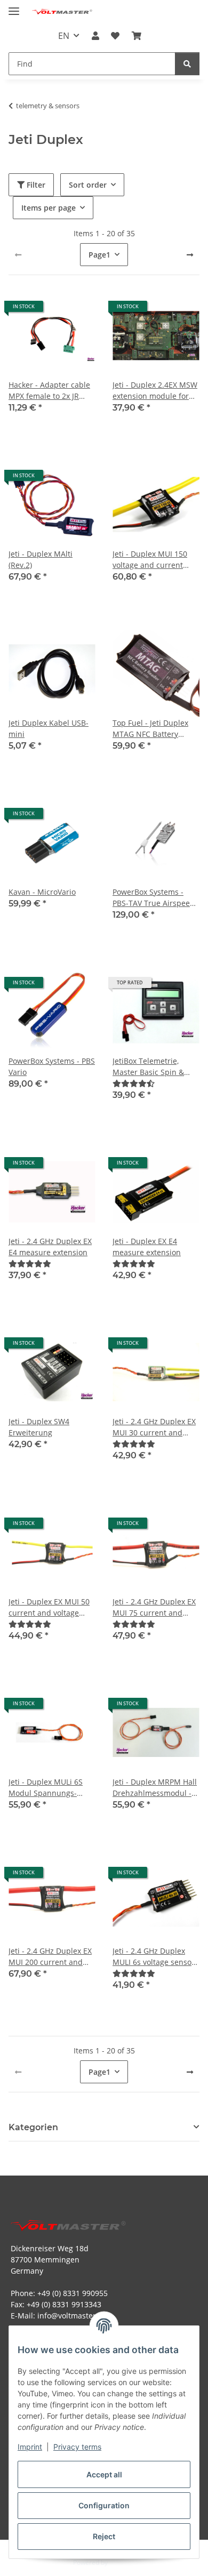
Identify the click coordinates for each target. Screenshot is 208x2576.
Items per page (49, 208)
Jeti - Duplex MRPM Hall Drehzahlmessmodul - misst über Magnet (155, 1788)
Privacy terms (77, 2447)
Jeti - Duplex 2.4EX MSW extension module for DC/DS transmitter (155, 391)
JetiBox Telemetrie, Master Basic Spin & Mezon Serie (148, 1067)
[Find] (187, 64)
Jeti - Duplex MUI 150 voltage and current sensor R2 (150, 560)
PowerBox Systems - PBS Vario (52, 1066)
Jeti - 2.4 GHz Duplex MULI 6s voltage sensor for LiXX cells (154, 1957)
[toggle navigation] (14, 7)
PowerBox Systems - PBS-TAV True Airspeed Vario (154, 898)
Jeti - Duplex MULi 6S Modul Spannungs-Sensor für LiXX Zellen (47, 1788)
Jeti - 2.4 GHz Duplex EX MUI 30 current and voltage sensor (154, 1427)
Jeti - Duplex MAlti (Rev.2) (41, 559)
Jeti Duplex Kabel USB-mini (49, 728)
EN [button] (64, 36)
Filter (35, 185)
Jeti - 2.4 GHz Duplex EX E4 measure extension (50, 1247)
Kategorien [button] (33, 2127)
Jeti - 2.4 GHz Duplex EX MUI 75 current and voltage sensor (154, 1607)
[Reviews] (134, 1083)
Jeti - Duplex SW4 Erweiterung (39, 1427)
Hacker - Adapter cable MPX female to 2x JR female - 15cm (49, 391)
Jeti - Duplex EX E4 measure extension (147, 1247)
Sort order (88, 185)
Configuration (104, 2505)
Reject (104, 2536)
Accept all (104, 2474)
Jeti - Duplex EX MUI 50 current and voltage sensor (49, 1607)
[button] (95, 36)
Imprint (30, 2447)
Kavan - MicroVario (42, 892)
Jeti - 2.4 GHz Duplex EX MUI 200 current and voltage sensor (50, 1957)
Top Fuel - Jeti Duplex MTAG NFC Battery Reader (150, 729)
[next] (190, 255)
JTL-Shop (122, 2562)
